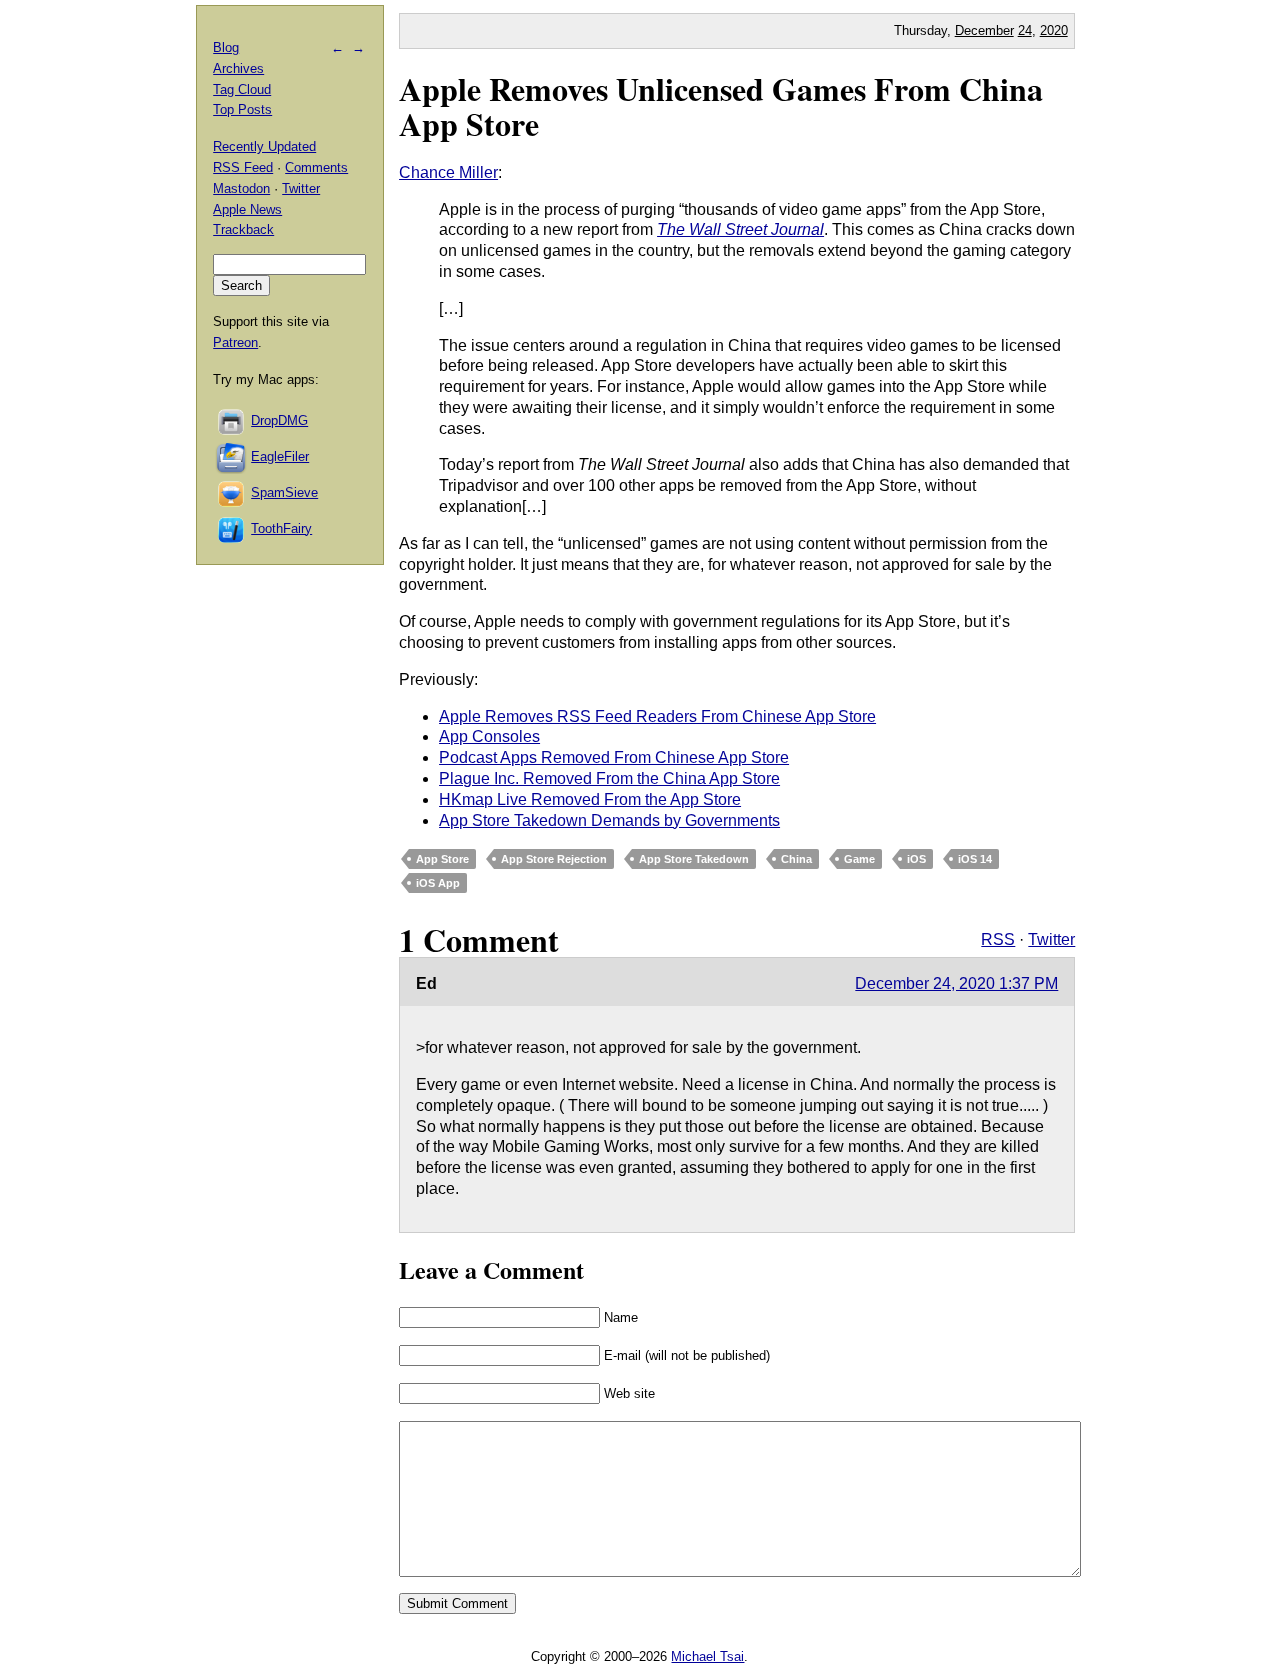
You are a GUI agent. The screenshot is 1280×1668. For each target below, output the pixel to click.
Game (859, 859)
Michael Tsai (707, 1656)
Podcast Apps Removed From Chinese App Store (614, 757)
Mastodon (241, 188)
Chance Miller (448, 172)
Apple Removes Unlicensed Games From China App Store (721, 106)
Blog (226, 47)
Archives (238, 68)
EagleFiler (280, 456)
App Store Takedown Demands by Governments (609, 820)
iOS (916, 859)
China (796, 859)
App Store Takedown (694, 859)
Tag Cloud (242, 89)
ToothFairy (281, 528)
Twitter (1051, 939)
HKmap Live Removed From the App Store (590, 799)
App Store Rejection (554, 859)
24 (1025, 30)
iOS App (438, 883)
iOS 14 (975, 859)
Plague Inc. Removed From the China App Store (609, 778)
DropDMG (279, 420)
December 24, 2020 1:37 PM (956, 983)
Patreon (235, 342)
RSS (998, 939)
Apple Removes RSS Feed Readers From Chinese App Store (657, 716)
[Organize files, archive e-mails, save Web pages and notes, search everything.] (232, 456)
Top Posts (242, 109)
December (984, 30)
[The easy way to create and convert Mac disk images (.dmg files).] (232, 420)
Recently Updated (264, 146)
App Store (442, 859)
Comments (316, 167)
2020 (1054, 30)
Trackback (243, 229)
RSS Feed (243, 167)
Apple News (247, 209)
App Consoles (489, 736)
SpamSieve (284, 492)
